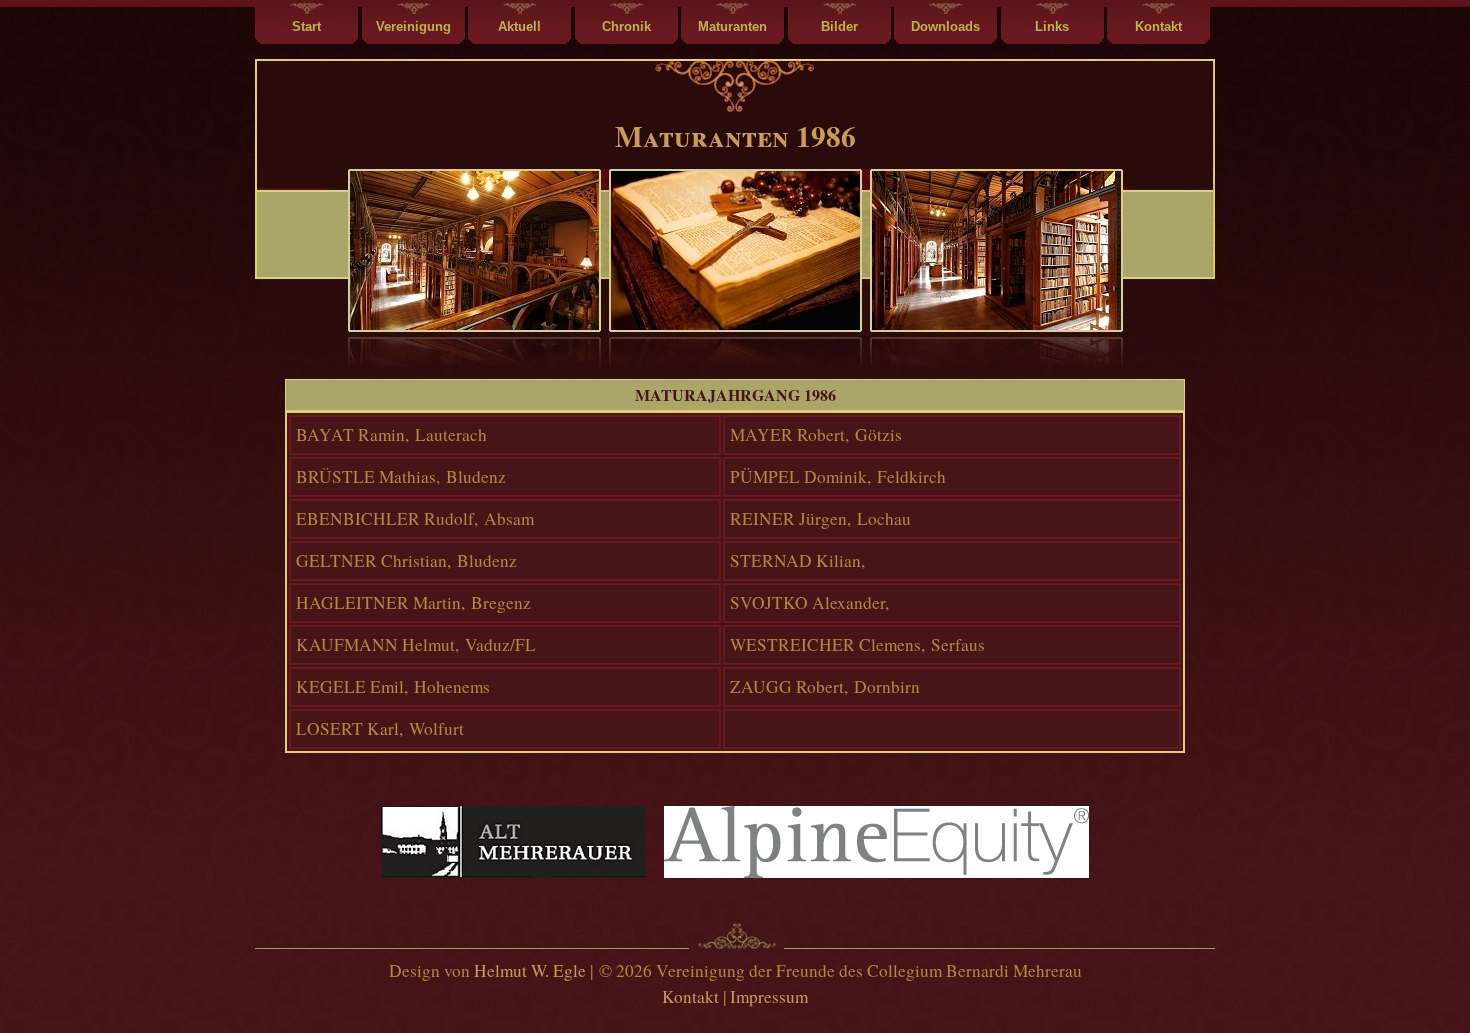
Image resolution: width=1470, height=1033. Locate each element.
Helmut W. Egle (530, 970)
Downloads (945, 26)
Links (1052, 26)
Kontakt (1158, 26)
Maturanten (732, 26)
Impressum (769, 996)
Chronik (626, 26)
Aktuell (519, 26)
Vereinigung (413, 26)
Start (306, 26)
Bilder (839, 26)
